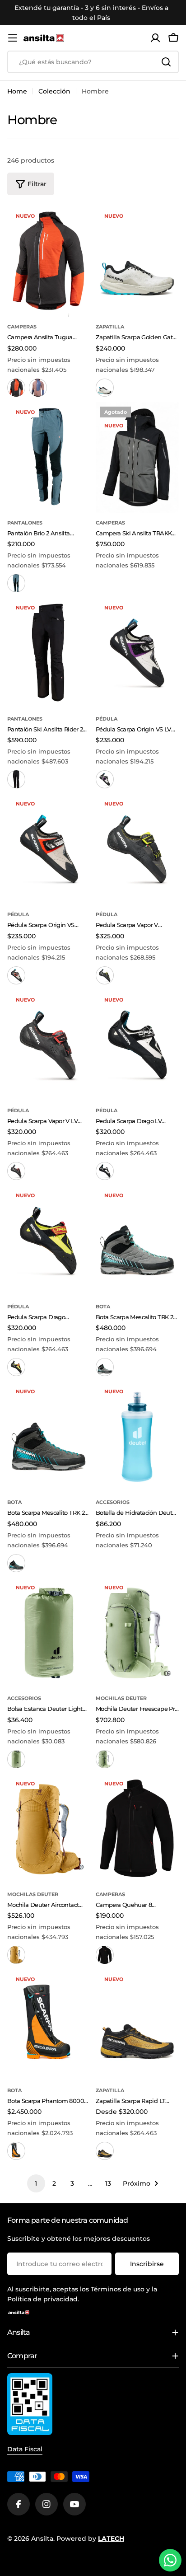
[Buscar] (166, 62)
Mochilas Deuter (121, 1698)
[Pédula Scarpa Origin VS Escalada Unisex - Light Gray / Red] (16, 975)
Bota (103, 1307)
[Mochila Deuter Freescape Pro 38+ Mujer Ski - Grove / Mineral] (105, 1759)
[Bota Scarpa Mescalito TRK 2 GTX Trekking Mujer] (137, 1241)
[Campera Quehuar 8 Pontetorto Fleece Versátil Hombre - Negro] (105, 1955)
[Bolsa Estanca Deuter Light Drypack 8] (49, 1633)
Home (17, 91)
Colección (54, 91)
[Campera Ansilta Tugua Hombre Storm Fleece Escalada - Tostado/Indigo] (38, 388)
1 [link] (36, 2183)
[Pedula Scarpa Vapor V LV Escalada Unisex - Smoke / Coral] (16, 1171)
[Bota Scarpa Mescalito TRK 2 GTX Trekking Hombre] (49, 1437)
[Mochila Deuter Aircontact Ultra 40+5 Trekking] (49, 1829)
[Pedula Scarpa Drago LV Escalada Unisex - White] (105, 1171)
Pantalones (25, 523)
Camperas (22, 327)
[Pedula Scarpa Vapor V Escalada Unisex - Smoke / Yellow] (105, 975)
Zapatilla (110, 327)
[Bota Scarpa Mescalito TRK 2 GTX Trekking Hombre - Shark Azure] (16, 1563)
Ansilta (42, 2539)
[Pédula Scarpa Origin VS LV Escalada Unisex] (137, 653)
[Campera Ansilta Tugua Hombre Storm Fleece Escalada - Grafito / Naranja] (16, 388)
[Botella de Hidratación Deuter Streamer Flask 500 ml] (137, 1437)
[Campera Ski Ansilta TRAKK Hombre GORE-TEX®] (137, 457)
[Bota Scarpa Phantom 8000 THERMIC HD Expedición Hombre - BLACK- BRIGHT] (16, 2151)
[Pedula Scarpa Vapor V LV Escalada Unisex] (49, 1045)
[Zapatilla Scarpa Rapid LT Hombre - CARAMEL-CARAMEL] (105, 2151)
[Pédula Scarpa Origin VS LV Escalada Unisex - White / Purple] (105, 779)
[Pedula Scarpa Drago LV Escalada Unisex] (137, 1045)
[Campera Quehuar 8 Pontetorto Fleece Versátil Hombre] (137, 1829)
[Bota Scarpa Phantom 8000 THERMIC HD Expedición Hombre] (49, 2025)
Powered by (90, 2539)
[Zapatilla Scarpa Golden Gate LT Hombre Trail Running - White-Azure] (105, 388)
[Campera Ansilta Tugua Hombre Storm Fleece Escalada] (49, 261)
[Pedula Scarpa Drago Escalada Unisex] (49, 1241)
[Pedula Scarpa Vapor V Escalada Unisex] (137, 849)
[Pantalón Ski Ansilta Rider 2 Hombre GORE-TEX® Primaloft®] (49, 653)
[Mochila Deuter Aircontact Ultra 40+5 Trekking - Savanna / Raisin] (16, 1955)
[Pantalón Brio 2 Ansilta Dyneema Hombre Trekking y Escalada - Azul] (16, 583)
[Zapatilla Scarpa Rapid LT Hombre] (137, 2025)
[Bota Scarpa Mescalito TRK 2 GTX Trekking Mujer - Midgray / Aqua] (105, 1367)
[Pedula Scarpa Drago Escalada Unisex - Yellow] (16, 1367)
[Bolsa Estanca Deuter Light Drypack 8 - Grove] (16, 1759)
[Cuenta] (155, 38)
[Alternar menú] (13, 38)
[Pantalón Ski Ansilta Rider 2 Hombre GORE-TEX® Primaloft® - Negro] (16, 779)
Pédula (107, 719)
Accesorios (113, 1502)
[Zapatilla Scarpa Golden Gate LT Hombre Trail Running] (137, 261)
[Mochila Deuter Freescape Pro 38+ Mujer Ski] (137, 1633)
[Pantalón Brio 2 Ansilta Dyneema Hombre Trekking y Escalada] (49, 457)
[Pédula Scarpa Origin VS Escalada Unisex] (49, 849)
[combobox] (93, 62)
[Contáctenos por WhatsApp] (170, 2560)
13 (108, 2183)
